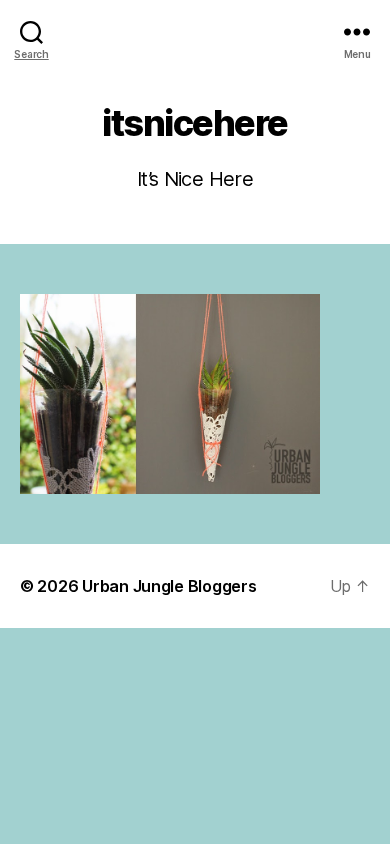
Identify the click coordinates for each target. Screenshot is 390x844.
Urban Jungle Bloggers (169, 586)
